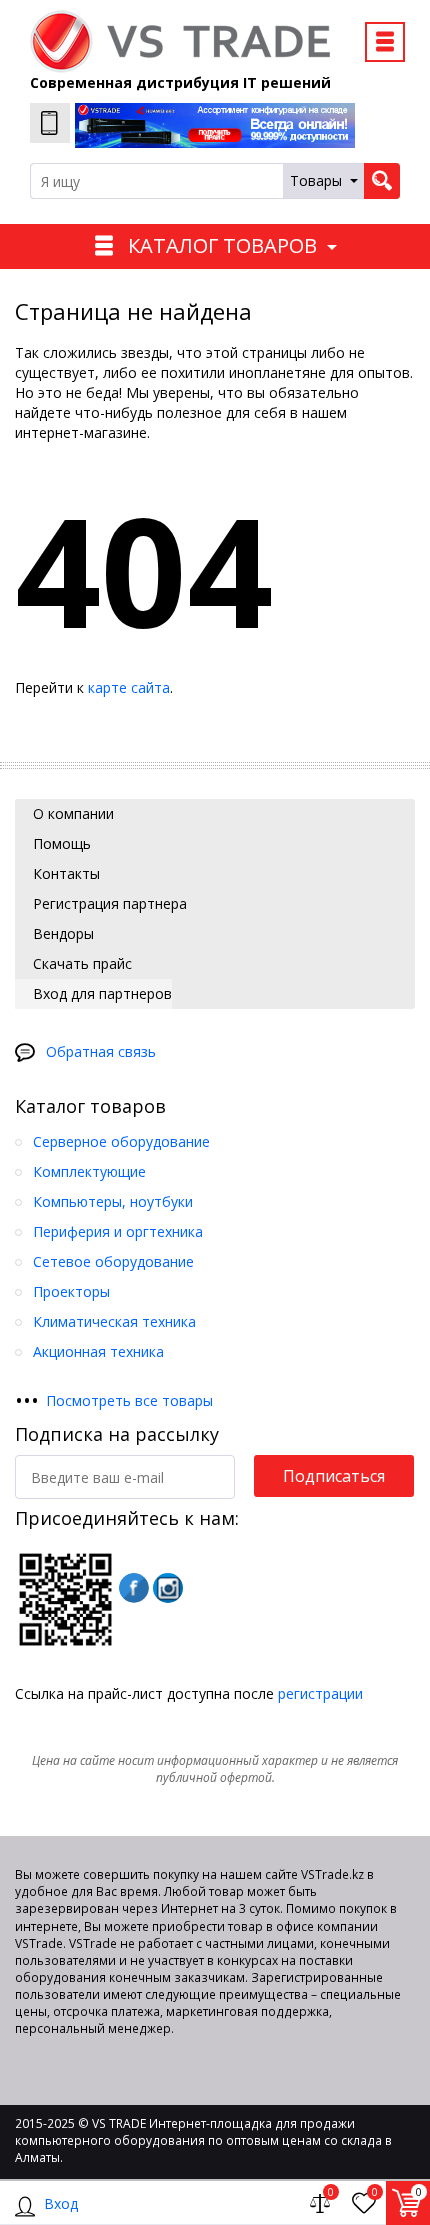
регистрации (320, 1693)
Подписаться (334, 1476)
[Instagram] (168, 1588)
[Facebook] (134, 1588)
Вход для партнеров (100, 993)
